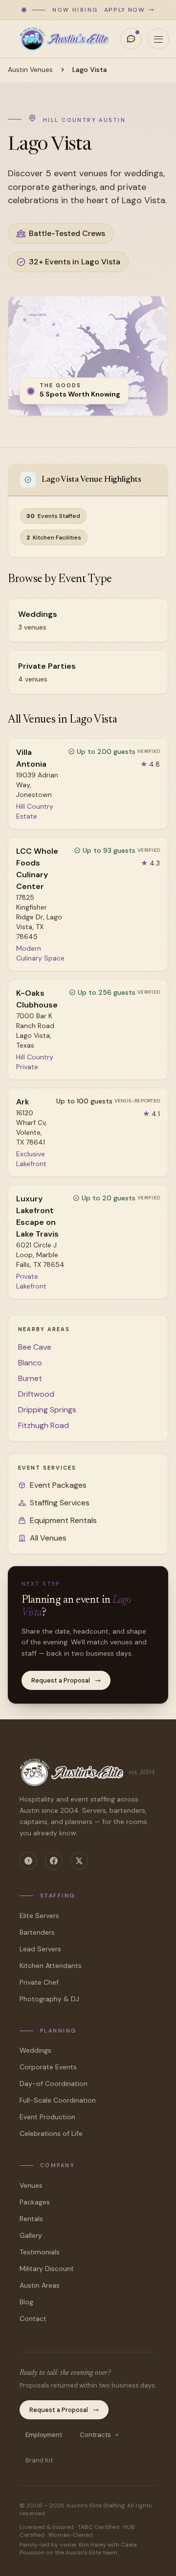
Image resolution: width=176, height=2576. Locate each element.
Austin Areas (40, 2285)
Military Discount (47, 2269)
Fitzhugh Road (44, 1425)
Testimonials (40, 2252)
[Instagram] (28, 1861)
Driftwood (36, 1394)
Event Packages (58, 1485)
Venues (31, 2185)
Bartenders (37, 1932)
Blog (26, 2302)
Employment (44, 2435)
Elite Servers (39, 1916)
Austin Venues (30, 70)
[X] (79, 1861)
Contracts (95, 2435)
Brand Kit (39, 2460)
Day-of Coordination (54, 2084)
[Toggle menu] (158, 39)
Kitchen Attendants (51, 1966)
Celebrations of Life (51, 2133)
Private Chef (39, 1982)
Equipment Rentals (63, 1520)
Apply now (125, 10)
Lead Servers (40, 1949)
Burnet (30, 1378)
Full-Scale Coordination (58, 2100)
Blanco (30, 1363)
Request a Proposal (61, 1680)
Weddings (35, 2050)
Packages (35, 2202)
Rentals (31, 2219)
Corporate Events (48, 2067)
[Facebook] (54, 1861)
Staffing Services (60, 1503)
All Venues (48, 1538)
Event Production (47, 2117)
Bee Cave (35, 1347)
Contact (33, 2318)
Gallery (31, 2235)
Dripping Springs (47, 1410)
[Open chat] (131, 39)
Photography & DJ (49, 1999)
